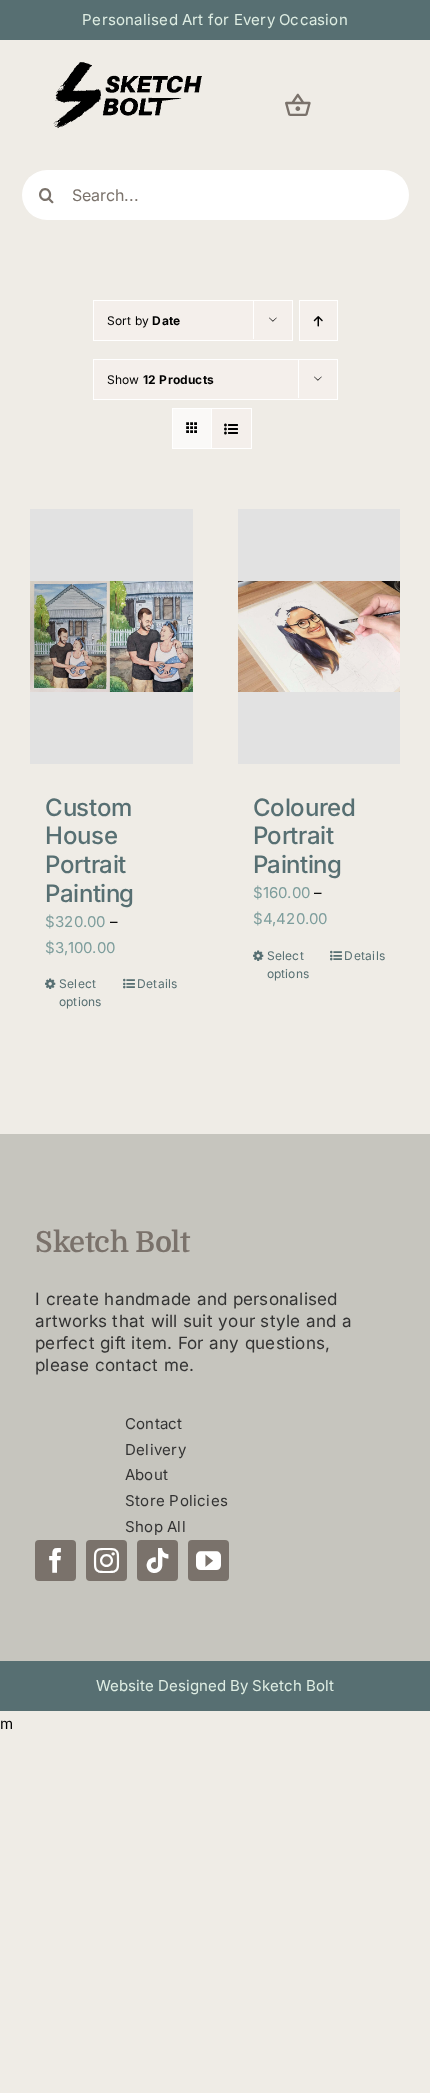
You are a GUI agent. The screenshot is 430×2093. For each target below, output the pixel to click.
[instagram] (106, 1560)
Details (157, 983)
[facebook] (55, 1560)
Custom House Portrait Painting (89, 850)
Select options (80, 992)
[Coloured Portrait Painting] (319, 636)
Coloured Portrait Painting (304, 836)
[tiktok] (157, 1560)
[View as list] (231, 428)
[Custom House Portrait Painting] (111, 636)
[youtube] (208, 1560)
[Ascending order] (318, 320)
